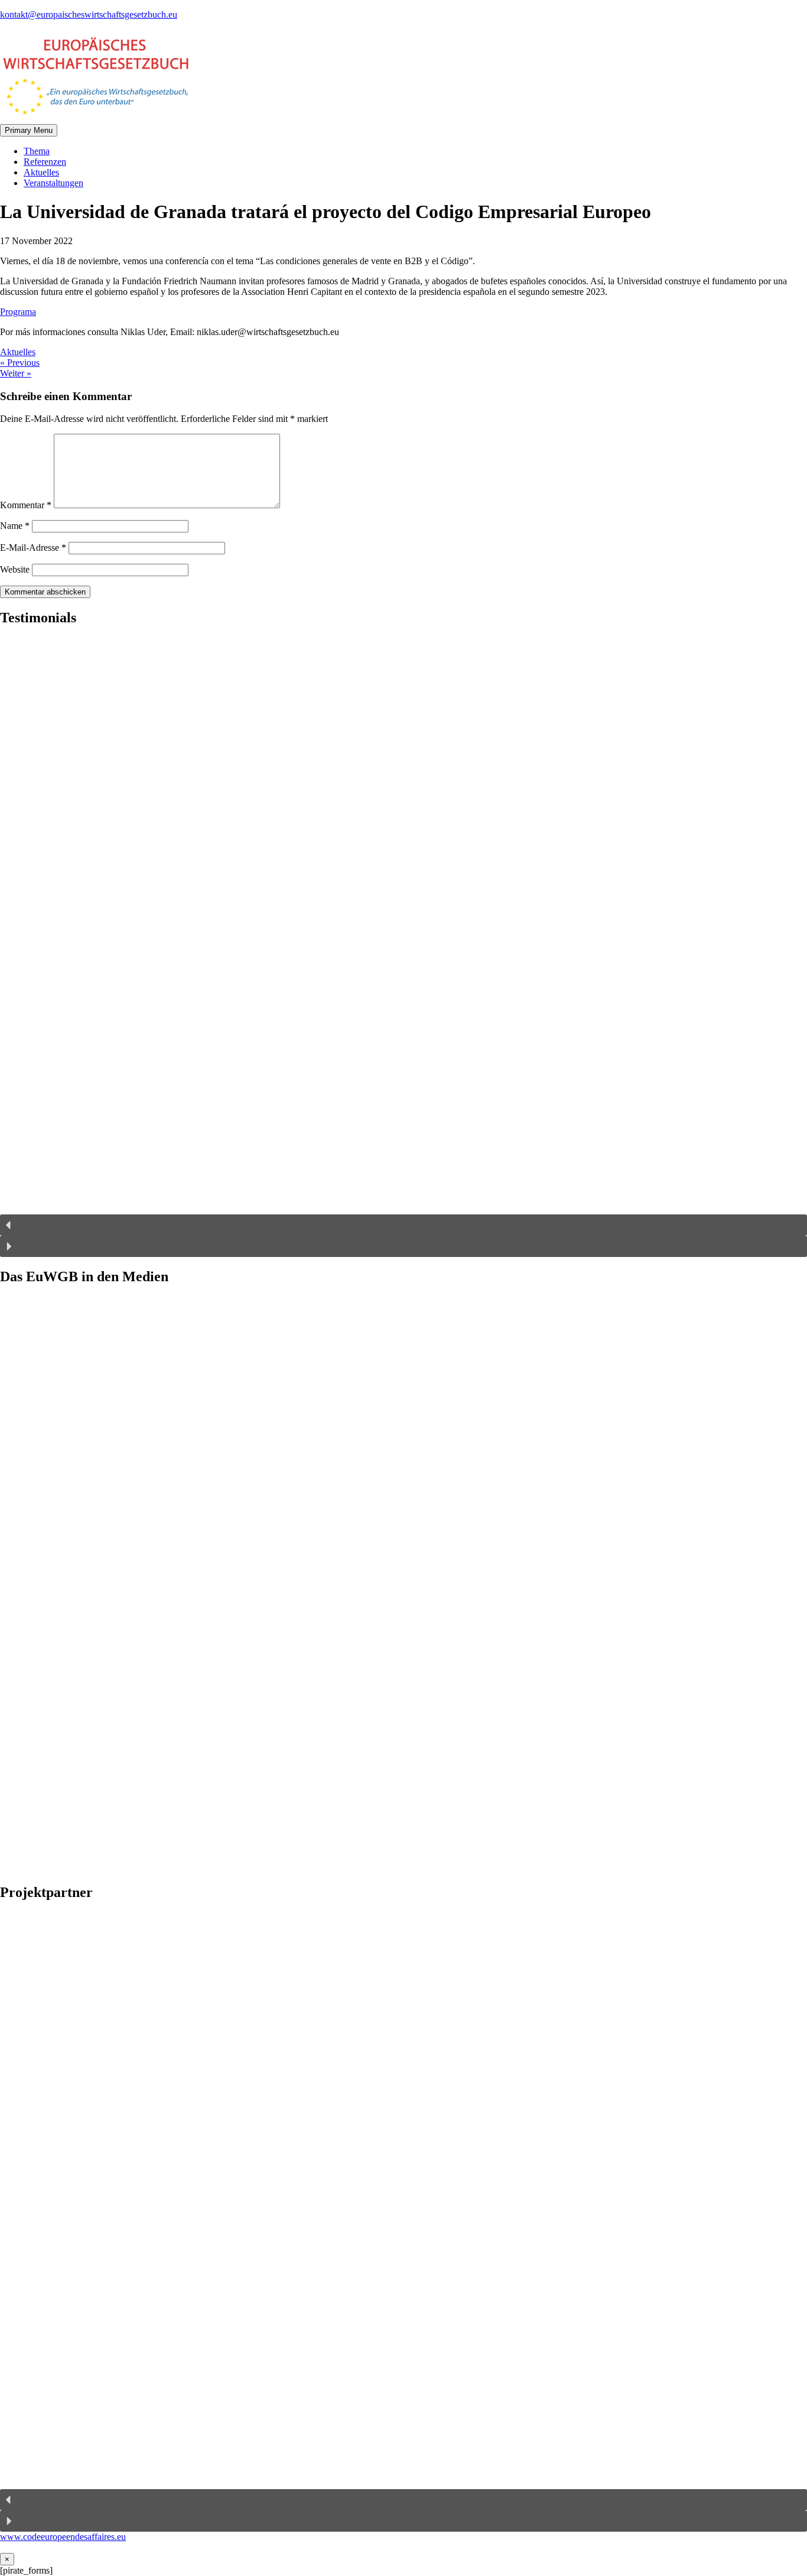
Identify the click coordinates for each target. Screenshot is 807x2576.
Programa (18, 312)
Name (15, 526)
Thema (37, 151)
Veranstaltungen (53, 183)
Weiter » (16, 373)
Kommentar (26, 505)
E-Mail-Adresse (33, 548)
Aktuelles (41, 172)
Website (15, 569)
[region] (403, 947)
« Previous (20, 363)
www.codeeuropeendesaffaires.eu (63, 2537)
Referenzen (45, 162)
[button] (403, 1225)
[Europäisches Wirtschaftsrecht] (95, 118)
